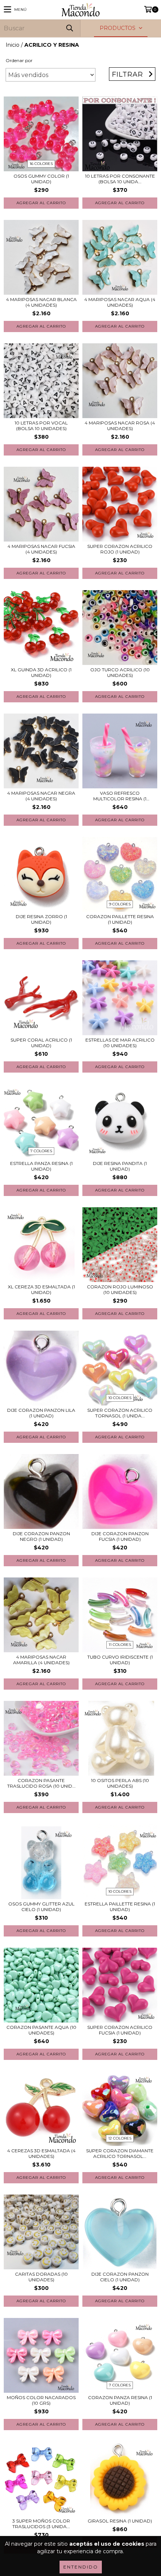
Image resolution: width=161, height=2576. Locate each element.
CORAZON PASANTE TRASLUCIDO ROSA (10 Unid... (41, 1783)
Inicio (13, 45)
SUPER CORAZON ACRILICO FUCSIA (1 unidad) (120, 2030)
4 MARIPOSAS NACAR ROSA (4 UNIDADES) (120, 426)
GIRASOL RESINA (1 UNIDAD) (120, 2521)
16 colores (41, 164)
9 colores (120, 904)
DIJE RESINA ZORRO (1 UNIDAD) (41, 919)
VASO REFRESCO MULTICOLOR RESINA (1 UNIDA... (120, 796)
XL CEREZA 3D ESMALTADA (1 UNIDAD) (41, 1289)
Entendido (81, 2567)
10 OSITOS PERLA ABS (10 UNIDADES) (120, 1783)
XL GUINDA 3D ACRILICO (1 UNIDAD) (41, 672)
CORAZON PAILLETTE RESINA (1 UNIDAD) (120, 919)
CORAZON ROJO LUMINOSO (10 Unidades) (120, 1289)
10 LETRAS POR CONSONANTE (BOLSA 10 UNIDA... (120, 179)
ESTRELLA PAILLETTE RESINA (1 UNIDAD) (120, 1907)
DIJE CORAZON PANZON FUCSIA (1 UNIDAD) (120, 1536)
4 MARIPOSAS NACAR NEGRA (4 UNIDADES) (41, 796)
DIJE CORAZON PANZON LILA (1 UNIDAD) (41, 1413)
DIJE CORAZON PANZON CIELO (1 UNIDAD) (120, 2277)
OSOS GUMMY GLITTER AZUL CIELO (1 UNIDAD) (41, 1907)
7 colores (41, 1151)
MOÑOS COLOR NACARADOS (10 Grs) (41, 2400)
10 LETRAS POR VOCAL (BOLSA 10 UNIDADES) (41, 426)
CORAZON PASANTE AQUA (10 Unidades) (41, 2030)
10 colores (120, 1398)
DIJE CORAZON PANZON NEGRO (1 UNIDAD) (41, 1536)
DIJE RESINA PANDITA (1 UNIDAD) (120, 1166)
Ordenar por (19, 60)
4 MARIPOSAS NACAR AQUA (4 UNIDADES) (120, 302)
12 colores (120, 2138)
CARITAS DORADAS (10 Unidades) (41, 2277)
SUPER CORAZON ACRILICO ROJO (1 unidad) (120, 549)
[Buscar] (69, 28)
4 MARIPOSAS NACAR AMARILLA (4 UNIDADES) (41, 1660)
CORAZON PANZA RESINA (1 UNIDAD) (120, 2400)
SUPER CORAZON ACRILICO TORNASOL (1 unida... (120, 1413)
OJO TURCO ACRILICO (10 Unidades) (120, 672)
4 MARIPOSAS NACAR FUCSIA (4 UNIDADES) (41, 549)
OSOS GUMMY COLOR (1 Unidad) (41, 179)
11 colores (120, 1645)
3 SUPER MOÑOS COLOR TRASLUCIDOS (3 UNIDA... (41, 2524)
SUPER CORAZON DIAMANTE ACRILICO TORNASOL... (120, 2153)
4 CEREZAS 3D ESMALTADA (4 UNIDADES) (41, 2153)
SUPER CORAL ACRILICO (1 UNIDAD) (41, 1043)
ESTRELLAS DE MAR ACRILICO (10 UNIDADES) (120, 1043)
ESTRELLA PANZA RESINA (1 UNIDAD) (41, 1166)
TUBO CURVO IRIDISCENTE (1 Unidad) (120, 1660)
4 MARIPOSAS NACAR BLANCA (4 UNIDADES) (41, 302)
